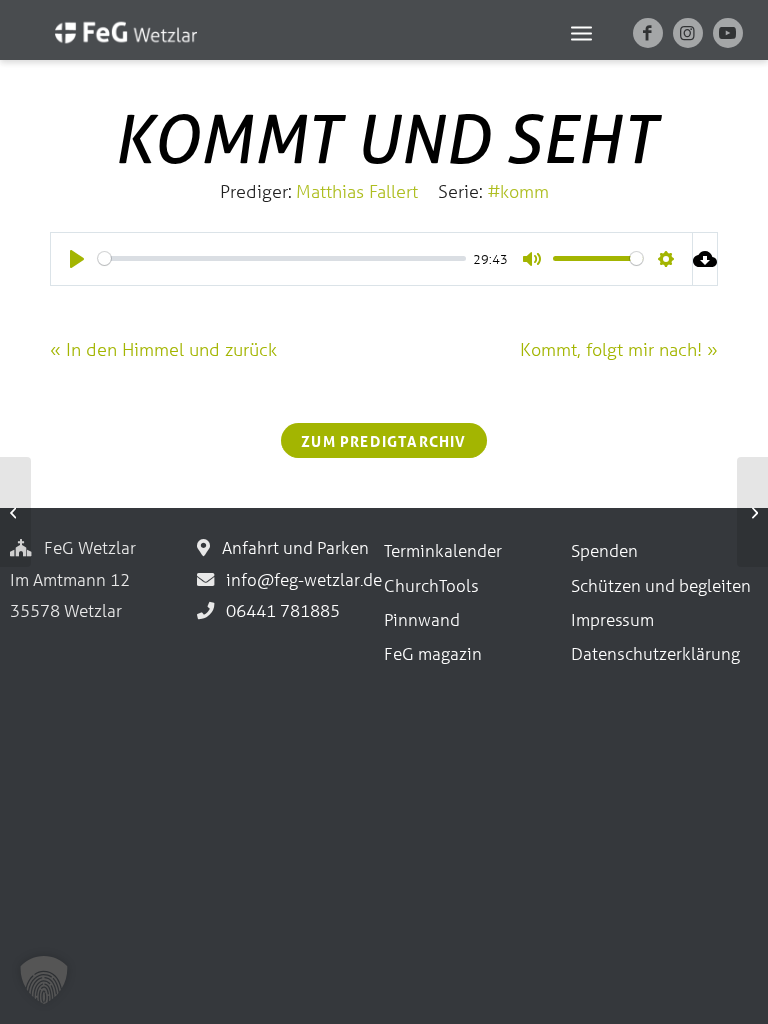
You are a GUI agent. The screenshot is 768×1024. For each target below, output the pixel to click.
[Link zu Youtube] (728, 33)
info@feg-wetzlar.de (300, 579)
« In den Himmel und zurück (163, 349)
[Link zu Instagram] (688, 33)
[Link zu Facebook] (648, 33)
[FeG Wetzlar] (105, 45)
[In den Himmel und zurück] (15, 512)
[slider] (282, 258)
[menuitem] (581, 32)
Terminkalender (443, 550)
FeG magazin (433, 653)
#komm (518, 191)
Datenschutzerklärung (655, 653)
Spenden (604, 550)
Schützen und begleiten (661, 585)
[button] (44, 980)
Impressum (612, 619)
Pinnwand (422, 619)
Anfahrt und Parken (291, 547)
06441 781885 (279, 610)
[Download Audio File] (705, 259)
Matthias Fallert (357, 191)
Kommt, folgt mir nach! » (619, 349)
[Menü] (581, 32)
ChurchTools (431, 585)
